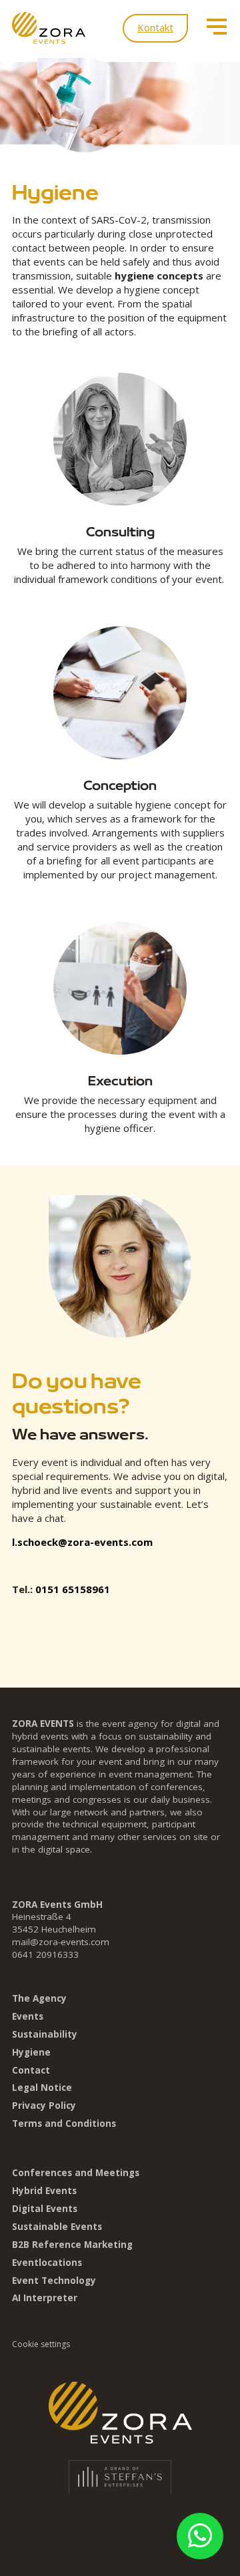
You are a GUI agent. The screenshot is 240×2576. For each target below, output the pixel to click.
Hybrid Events (44, 2191)
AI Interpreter (45, 2298)
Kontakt (155, 27)
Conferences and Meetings (76, 2173)
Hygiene (31, 2052)
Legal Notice (42, 2088)
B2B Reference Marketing (72, 2245)
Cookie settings (41, 2344)
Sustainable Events (57, 2227)
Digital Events (45, 2209)
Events (28, 2016)
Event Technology (54, 2281)
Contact (31, 2070)
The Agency (39, 1998)
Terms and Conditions (64, 2123)
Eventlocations (47, 2263)
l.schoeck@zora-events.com (82, 1542)
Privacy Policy (44, 2106)
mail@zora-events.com (61, 1942)
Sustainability (45, 2034)
